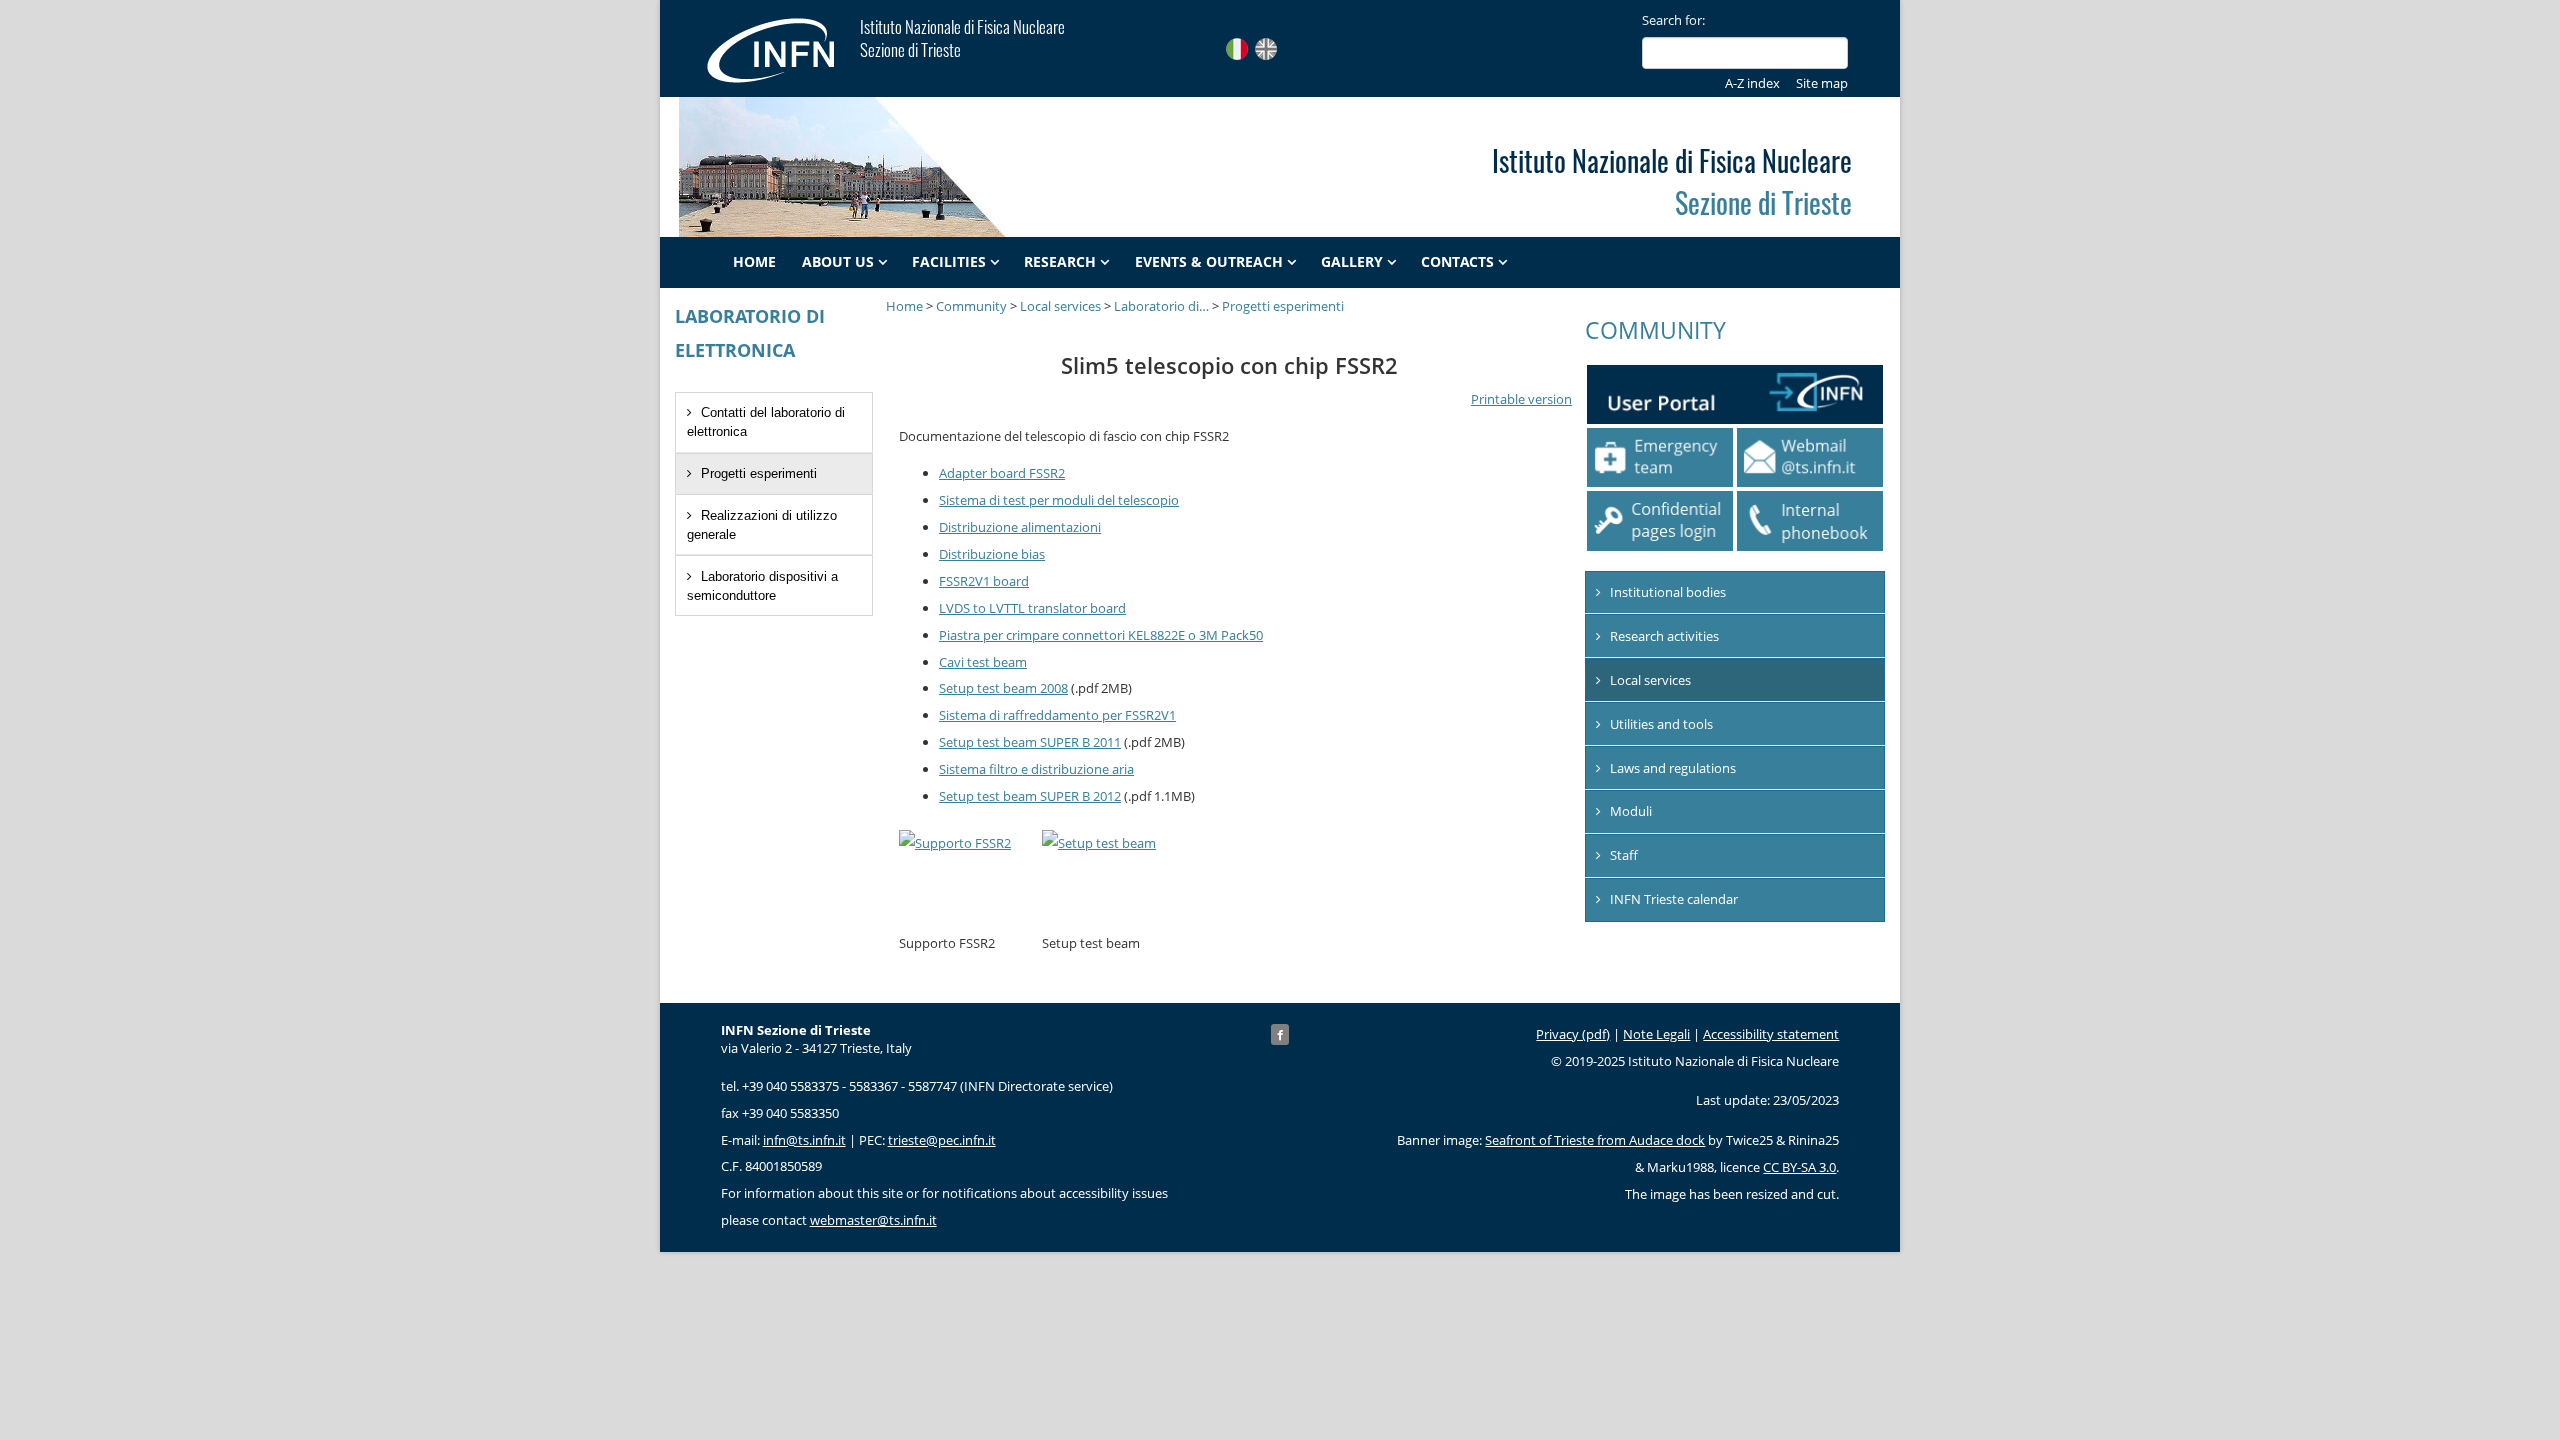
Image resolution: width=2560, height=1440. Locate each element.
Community (971, 306)
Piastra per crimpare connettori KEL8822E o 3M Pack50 (1101, 635)
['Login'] (1660, 520)
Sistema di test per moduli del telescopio (1059, 500)
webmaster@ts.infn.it (873, 1220)
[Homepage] (781, 50)
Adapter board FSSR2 (1002, 473)
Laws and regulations (1673, 768)
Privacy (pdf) (1573, 1034)
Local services (1060, 306)
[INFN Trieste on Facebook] (1280, 1034)
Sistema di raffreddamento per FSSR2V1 (1057, 715)
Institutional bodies (1668, 592)
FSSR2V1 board (984, 581)
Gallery (1352, 262)
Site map (1822, 83)
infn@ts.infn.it (804, 1140)
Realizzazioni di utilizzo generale (762, 525)
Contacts (1457, 262)
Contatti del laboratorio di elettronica (766, 422)
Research (1060, 262)
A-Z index (1752, 83)
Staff (1624, 855)
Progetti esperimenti (759, 473)
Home (754, 262)
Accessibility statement (1771, 1034)
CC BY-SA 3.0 (1799, 1167)
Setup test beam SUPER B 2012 (1030, 796)
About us (838, 262)
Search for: (1673, 20)
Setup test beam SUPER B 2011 (1030, 742)
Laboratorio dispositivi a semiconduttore (762, 586)
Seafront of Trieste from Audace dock (1595, 1140)
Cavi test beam (983, 662)
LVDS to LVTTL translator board (1032, 608)
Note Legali (1656, 1034)
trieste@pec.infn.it (942, 1140)
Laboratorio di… (1161, 306)
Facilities (949, 262)
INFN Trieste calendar (1674, 899)
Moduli (1631, 811)
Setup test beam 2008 (1003, 688)
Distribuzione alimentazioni (1020, 527)
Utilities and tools (1661, 724)
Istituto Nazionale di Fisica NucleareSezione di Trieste (962, 38)
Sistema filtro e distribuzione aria (1036, 769)
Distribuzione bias (992, 554)
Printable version (1521, 399)
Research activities (1664, 636)
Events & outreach (1209, 262)
